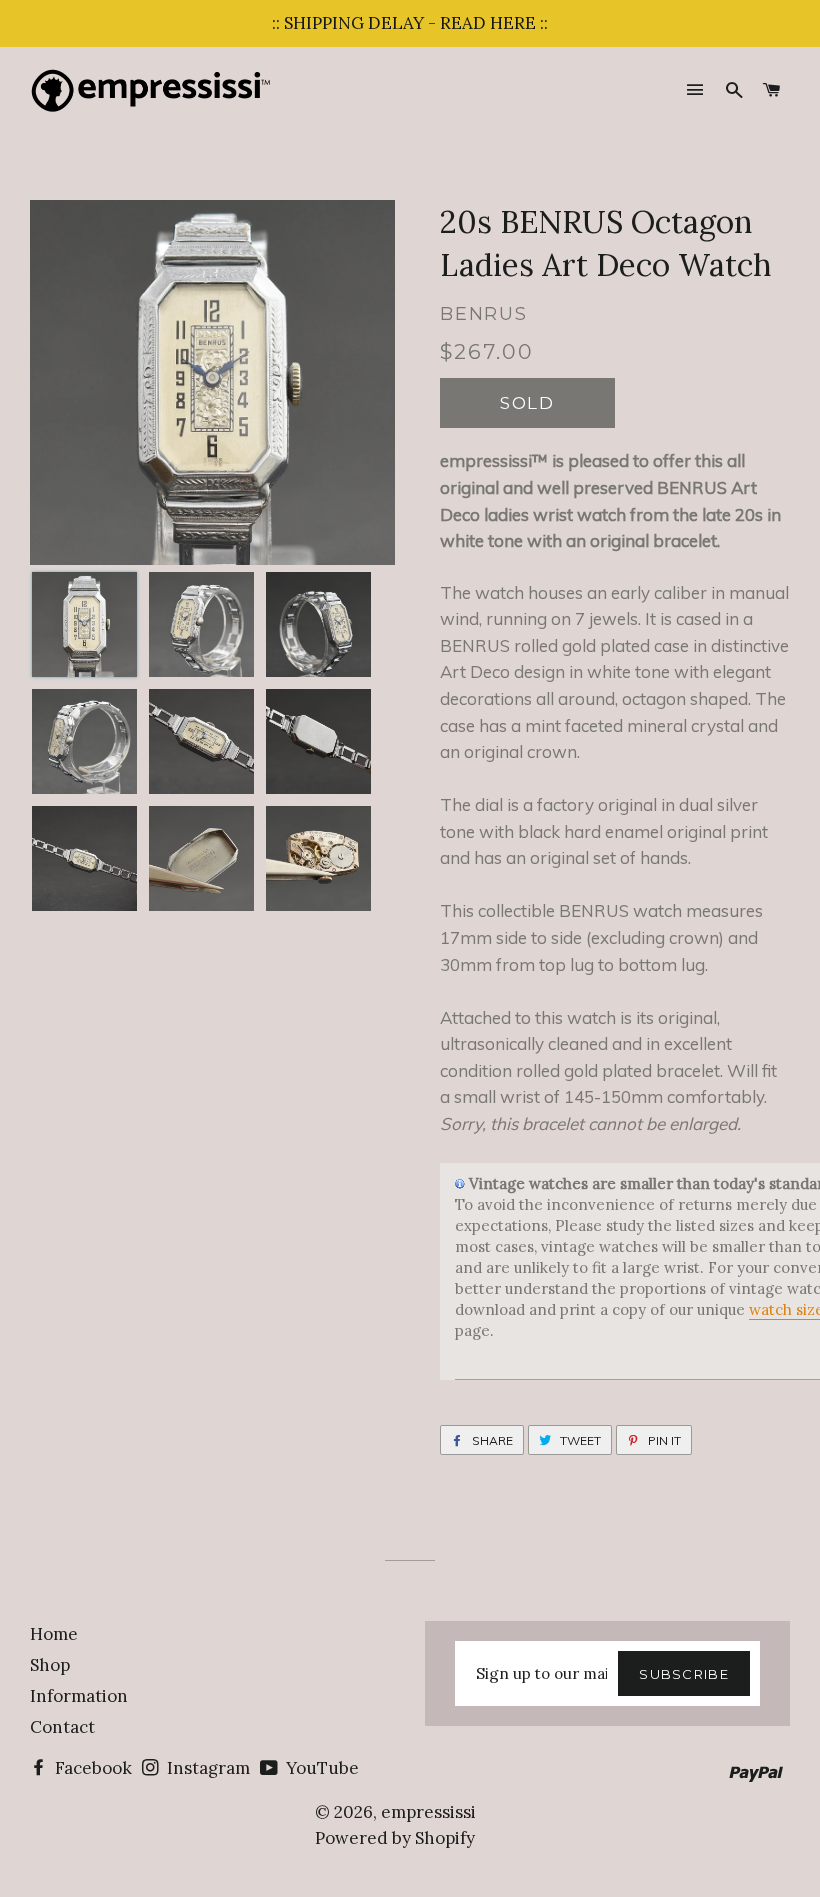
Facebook (91, 1768)
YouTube (320, 1768)
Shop (50, 1665)
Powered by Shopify (395, 1838)
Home (54, 1634)
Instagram (206, 1768)
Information (79, 1696)
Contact (62, 1727)
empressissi (428, 1812)
